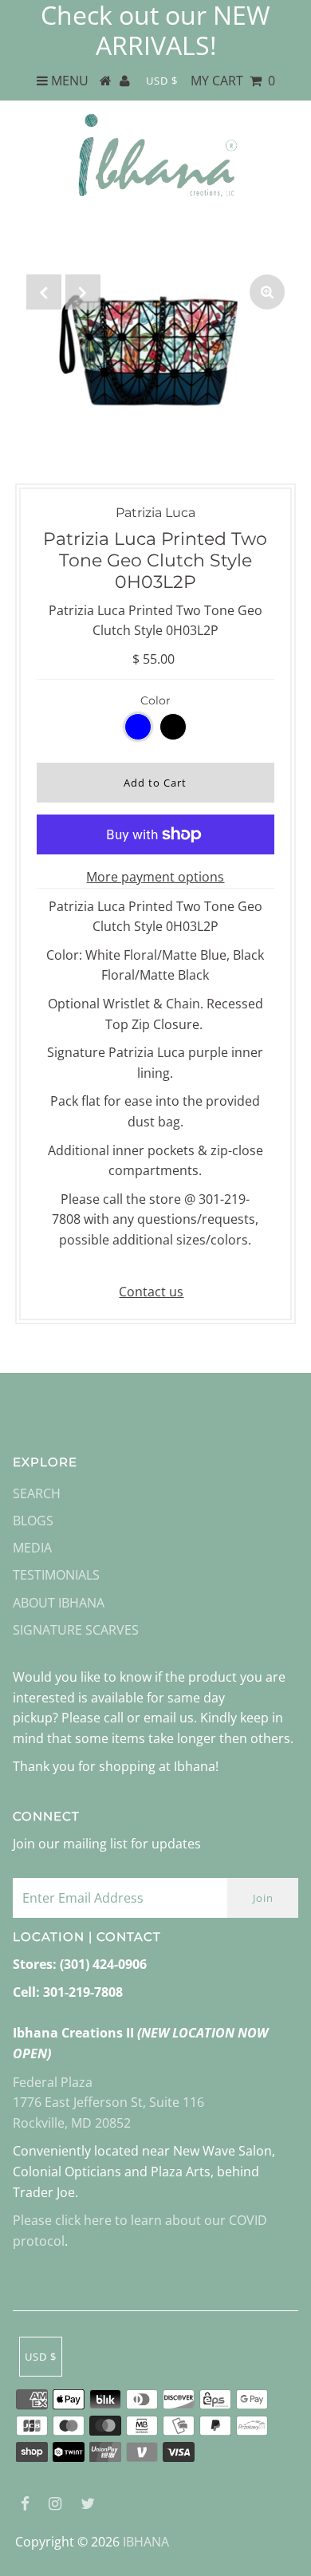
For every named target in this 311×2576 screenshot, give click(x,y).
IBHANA (146, 2542)
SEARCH (37, 1493)
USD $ (162, 81)
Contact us (151, 1292)
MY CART (233, 81)
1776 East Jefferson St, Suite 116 (108, 2102)
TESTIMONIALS (56, 1575)
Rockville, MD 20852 (72, 2123)
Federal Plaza (53, 2082)
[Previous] (44, 292)
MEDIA (32, 1548)
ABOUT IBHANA (59, 1603)
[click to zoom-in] (267, 292)
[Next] (83, 292)
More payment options (155, 877)
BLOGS (33, 1521)
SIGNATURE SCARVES (76, 1630)
